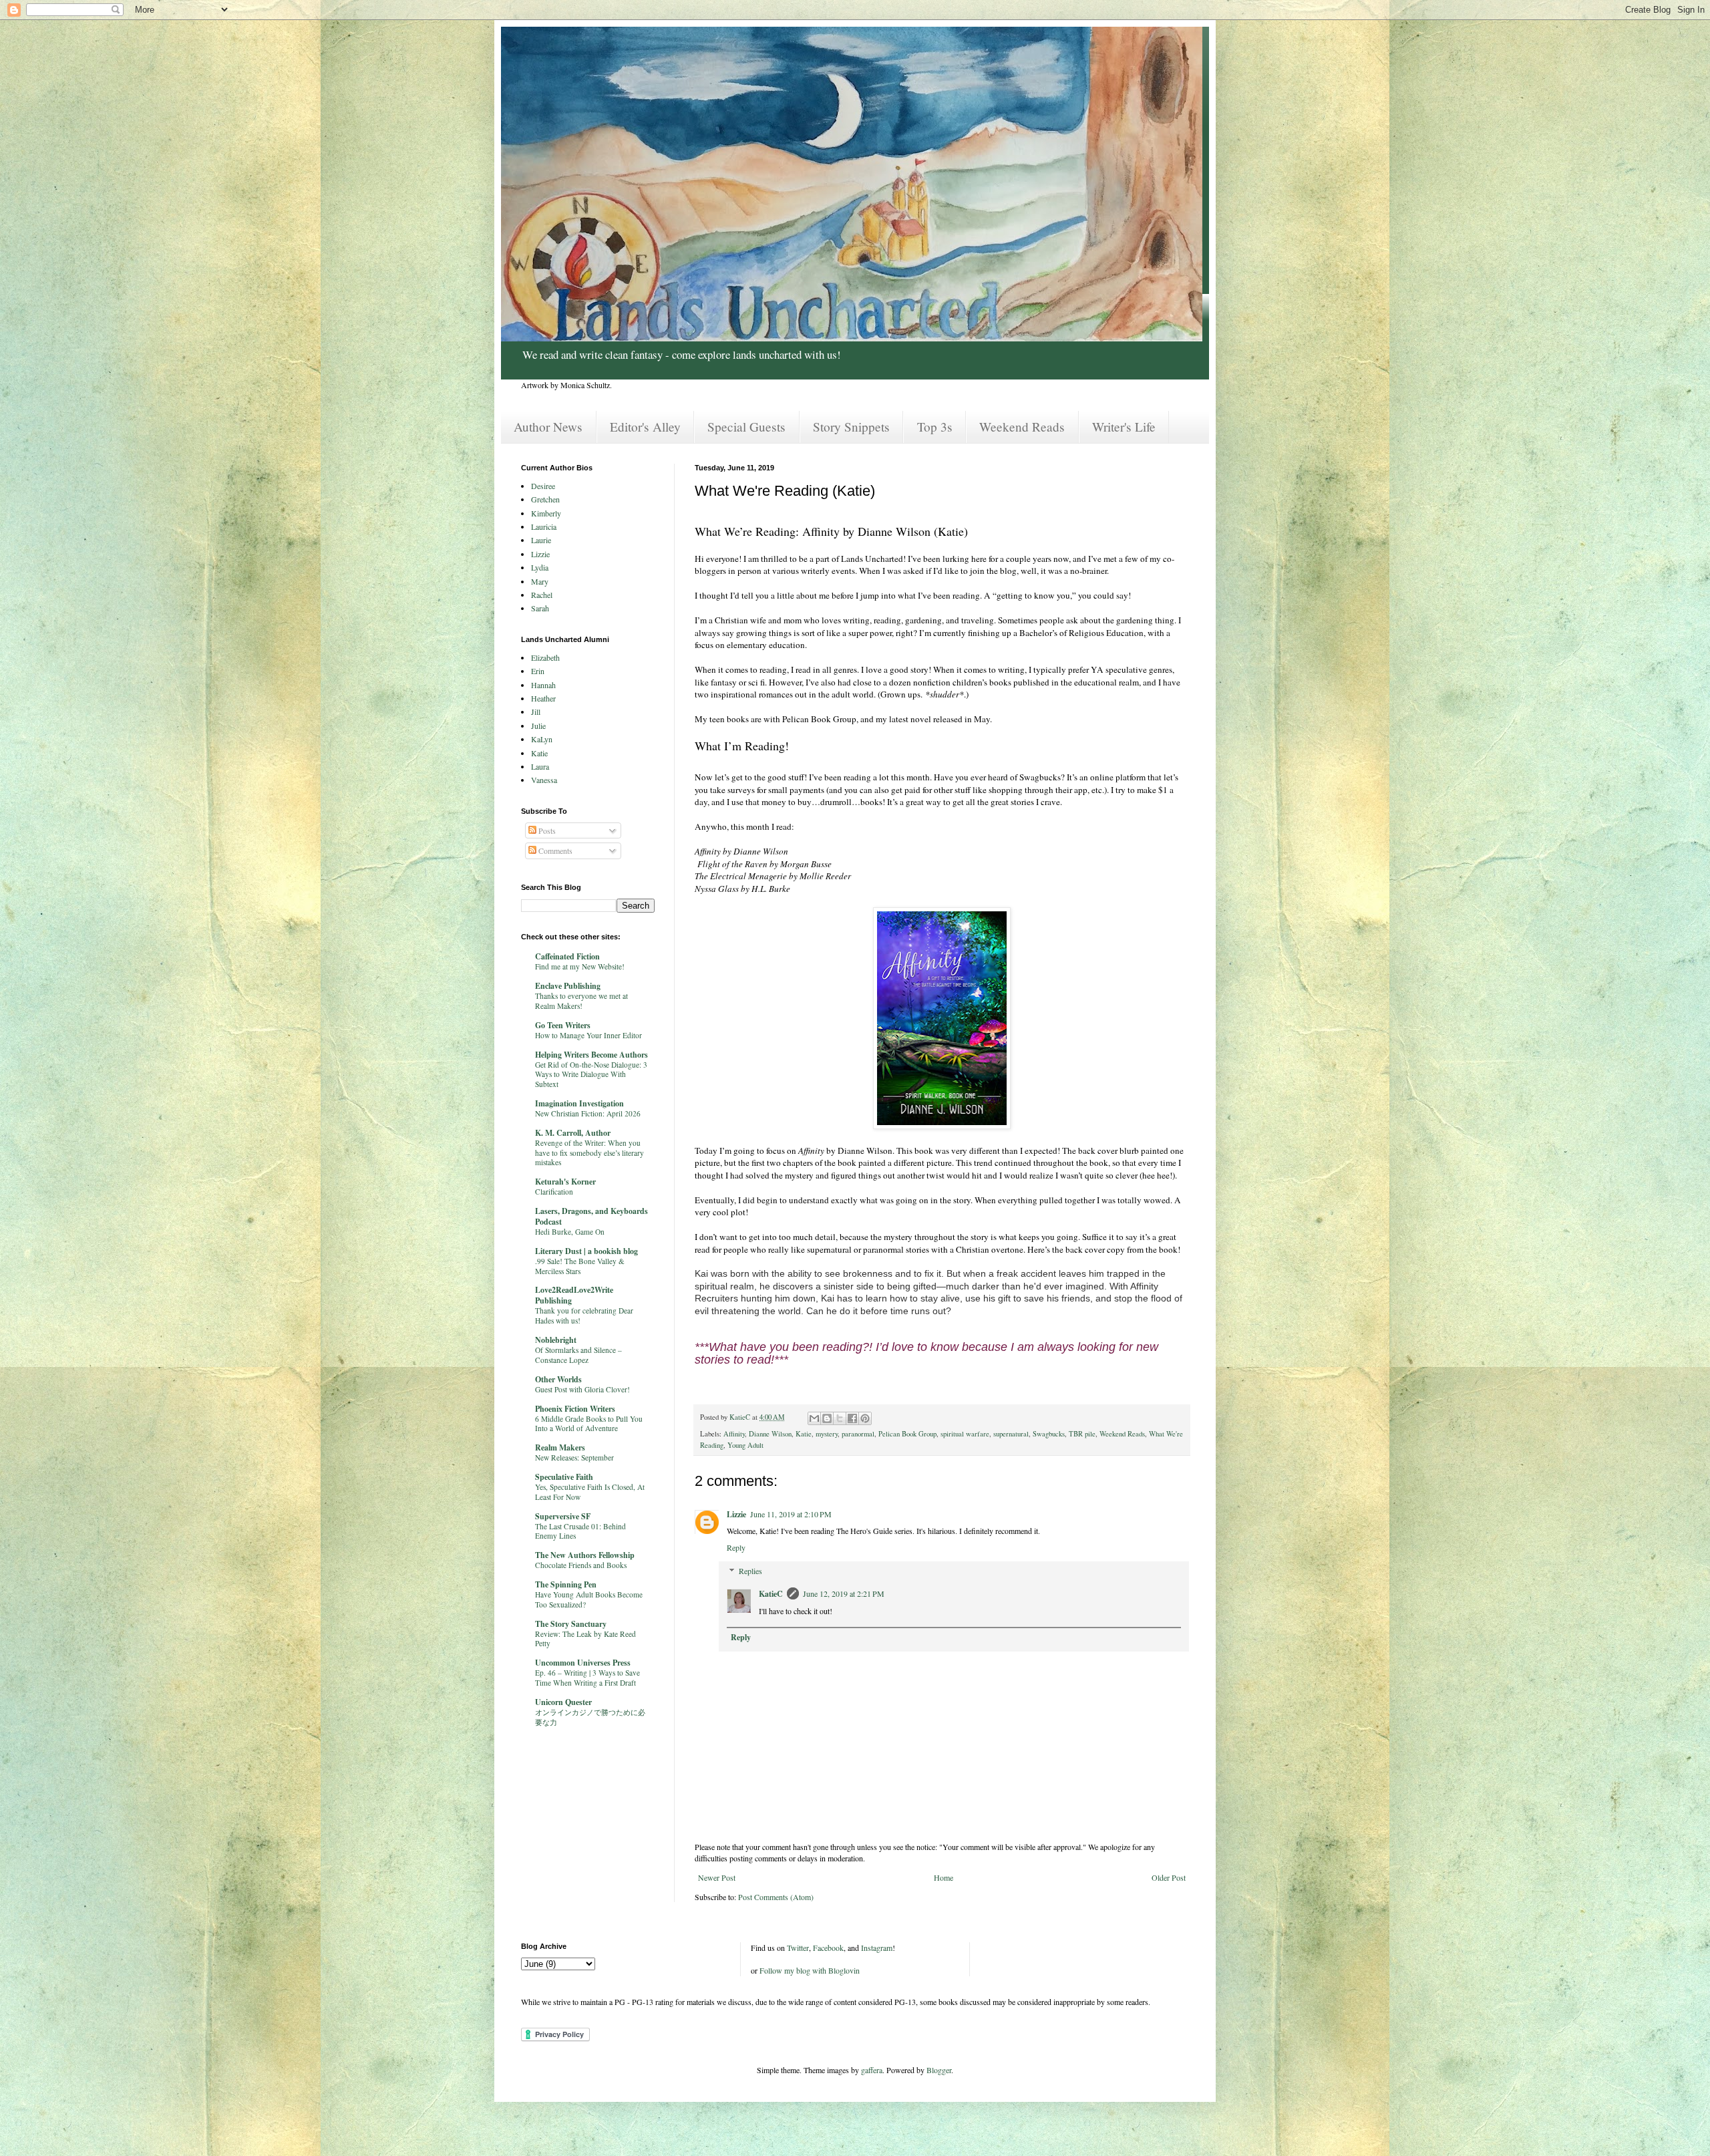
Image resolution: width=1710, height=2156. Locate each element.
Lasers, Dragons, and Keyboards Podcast (591, 1216)
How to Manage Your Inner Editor (588, 1035)
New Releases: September (574, 1457)
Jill (536, 712)
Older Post (1169, 1877)
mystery (827, 1434)
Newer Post (717, 1877)
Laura (540, 766)
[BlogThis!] (827, 1418)
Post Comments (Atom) (776, 1897)
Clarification (554, 1192)
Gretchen (545, 499)
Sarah (540, 608)
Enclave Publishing (568, 986)
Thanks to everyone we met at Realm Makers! (581, 1001)
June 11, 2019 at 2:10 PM (791, 1514)
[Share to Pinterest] (865, 1418)
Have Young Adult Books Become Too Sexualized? (589, 1599)
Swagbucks (1049, 1434)
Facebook (828, 1948)
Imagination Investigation (579, 1103)
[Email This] (814, 1418)
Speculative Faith (564, 1477)
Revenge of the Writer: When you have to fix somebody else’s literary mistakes (589, 1153)
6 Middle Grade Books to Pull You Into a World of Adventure (589, 1424)
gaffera (872, 2070)
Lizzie (736, 1514)
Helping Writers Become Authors (591, 1055)
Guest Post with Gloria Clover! (582, 1389)
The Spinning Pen (566, 1584)
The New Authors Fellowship (585, 1555)
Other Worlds (558, 1379)
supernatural (1011, 1434)
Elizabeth (545, 657)
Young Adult (745, 1445)
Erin (538, 671)
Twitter (798, 1948)
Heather (543, 698)
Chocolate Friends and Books (581, 1565)
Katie (804, 1434)
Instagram (877, 1948)
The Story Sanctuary (571, 1624)
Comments (554, 851)
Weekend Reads (1022, 427)
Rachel (542, 595)
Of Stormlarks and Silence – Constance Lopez (578, 1355)
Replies (750, 1571)
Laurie (541, 540)
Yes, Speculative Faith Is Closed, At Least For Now (590, 1492)
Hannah (543, 685)
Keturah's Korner (565, 1182)
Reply (736, 1547)
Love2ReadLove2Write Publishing (574, 1295)
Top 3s (935, 427)
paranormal (858, 1434)
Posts (546, 830)
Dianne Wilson (770, 1434)
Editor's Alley (645, 427)
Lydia (540, 567)
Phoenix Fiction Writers (575, 1409)
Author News (548, 427)
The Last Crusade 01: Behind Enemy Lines (580, 1531)
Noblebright (556, 1340)
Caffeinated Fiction (567, 956)
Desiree (543, 486)
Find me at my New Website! (580, 966)
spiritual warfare (965, 1434)
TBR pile (1082, 1434)
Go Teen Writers (563, 1025)
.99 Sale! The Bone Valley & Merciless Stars (580, 1266)
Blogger (939, 2070)
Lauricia (544, 526)
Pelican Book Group (907, 1434)
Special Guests (746, 427)
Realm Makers (560, 1447)
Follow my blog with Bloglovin (810, 1970)
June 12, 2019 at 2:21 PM (844, 1593)
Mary (540, 581)
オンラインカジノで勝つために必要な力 (590, 1717)
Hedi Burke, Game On (570, 1232)
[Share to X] (840, 1418)
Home (944, 1877)
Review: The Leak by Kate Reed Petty (585, 1639)
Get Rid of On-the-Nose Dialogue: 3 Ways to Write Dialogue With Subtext (591, 1075)
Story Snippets (851, 427)
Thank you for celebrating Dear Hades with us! (584, 1316)
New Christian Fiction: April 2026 (588, 1113)
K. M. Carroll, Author (573, 1133)
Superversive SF (563, 1516)
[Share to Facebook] (852, 1418)
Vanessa (544, 780)
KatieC (771, 1594)
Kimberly (546, 513)
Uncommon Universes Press (583, 1663)
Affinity (734, 1434)
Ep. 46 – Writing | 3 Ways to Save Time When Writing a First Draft (587, 1678)
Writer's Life (1124, 427)
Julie (538, 726)
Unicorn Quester (563, 1702)
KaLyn (542, 739)
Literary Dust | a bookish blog (586, 1251)
